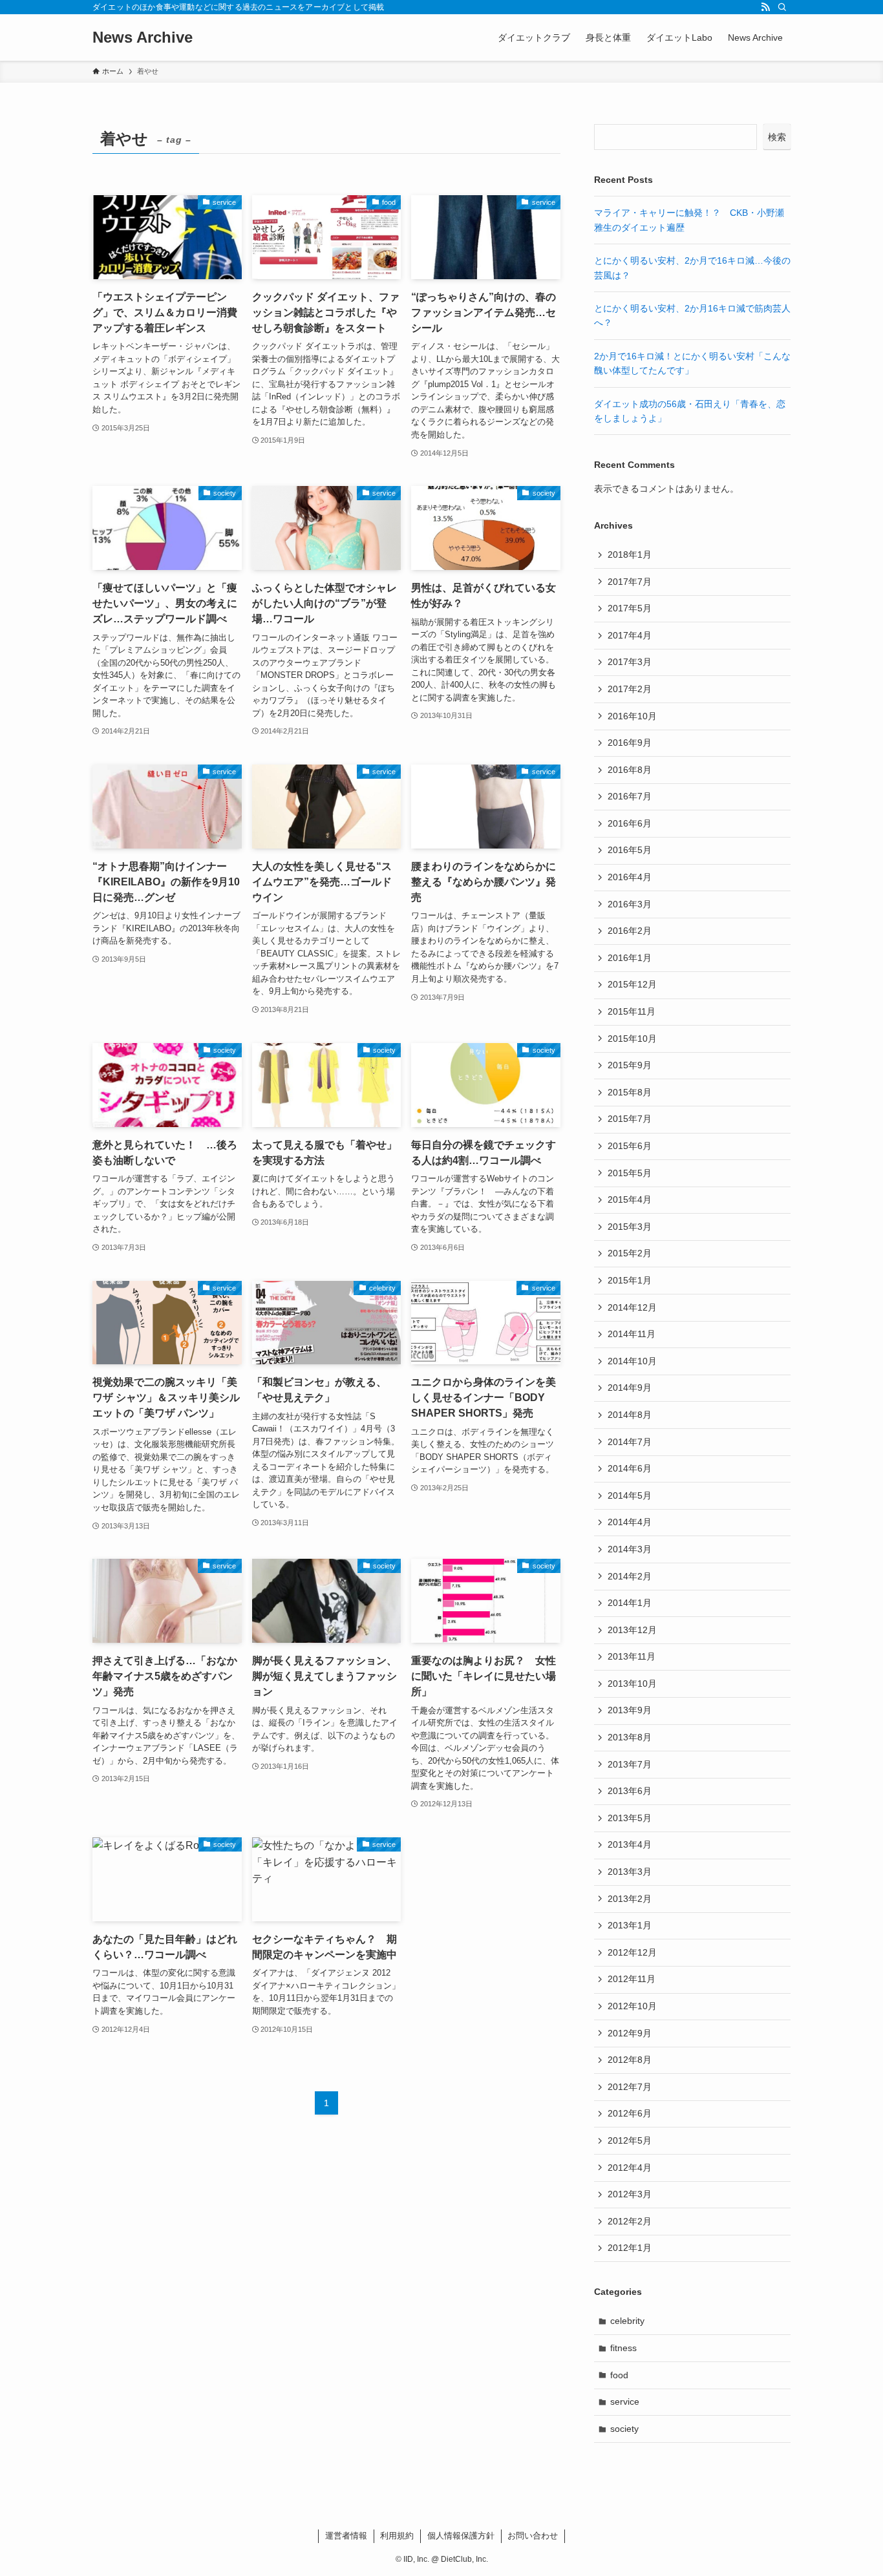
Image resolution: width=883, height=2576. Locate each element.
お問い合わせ (533, 2536)
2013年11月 (632, 1656)
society (624, 2429)
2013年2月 (630, 1899)
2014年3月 (630, 1549)
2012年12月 (632, 1952)
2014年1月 (630, 1603)
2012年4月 (630, 2168)
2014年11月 (632, 1334)
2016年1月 (630, 958)
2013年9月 (630, 1710)
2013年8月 (630, 1737)
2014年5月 (630, 1495)
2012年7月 (630, 2087)
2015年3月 (630, 1227)
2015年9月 (630, 1065)
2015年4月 (630, 1199)
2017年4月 (630, 635)
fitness (623, 2348)
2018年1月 (630, 554)
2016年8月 (630, 770)
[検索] (782, 7)
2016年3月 (630, 904)
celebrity (627, 2321)
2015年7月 (630, 1119)
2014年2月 (630, 1576)
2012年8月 (630, 2060)
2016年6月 (630, 823)
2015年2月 (630, 1253)
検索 (777, 137)
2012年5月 (630, 2140)
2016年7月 (630, 796)
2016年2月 (630, 931)
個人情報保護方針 (461, 2536)
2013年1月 (630, 1925)
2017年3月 (630, 662)
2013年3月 (630, 1872)
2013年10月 (632, 1684)
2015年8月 (630, 1092)
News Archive (143, 37)
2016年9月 (630, 743)
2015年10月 (632, 1039)
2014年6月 (630, 1468)
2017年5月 (630, 608)
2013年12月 (632, 1630)
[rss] (765, 7)
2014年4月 (630, 1522)
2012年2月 (630, 2221)
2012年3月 (630, 2194)
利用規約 (397, 2536)
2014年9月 (630, 1388)
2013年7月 (630, 1764)
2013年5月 (630, 1818)
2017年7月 (630, 582)
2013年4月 (630, 1844)
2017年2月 (630, 689)
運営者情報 (346, 2536)
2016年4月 (630, 877)
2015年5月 (630, 1173)
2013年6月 (630, 1791)
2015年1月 (630, 1280)
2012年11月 (632, 1979)
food (619, 2375)
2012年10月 (632, 2006)
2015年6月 (630, 1146)
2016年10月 (632, 716)
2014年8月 (630, 1415)
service (625, 2402)
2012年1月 (630, 2248)
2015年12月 (632, 984)
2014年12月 (632, 1307)
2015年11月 (632, 1011)
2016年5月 (630, 850)
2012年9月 (630, 2033)
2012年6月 (630, 2113)
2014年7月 (630, 1442)
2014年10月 (632, 1361)
